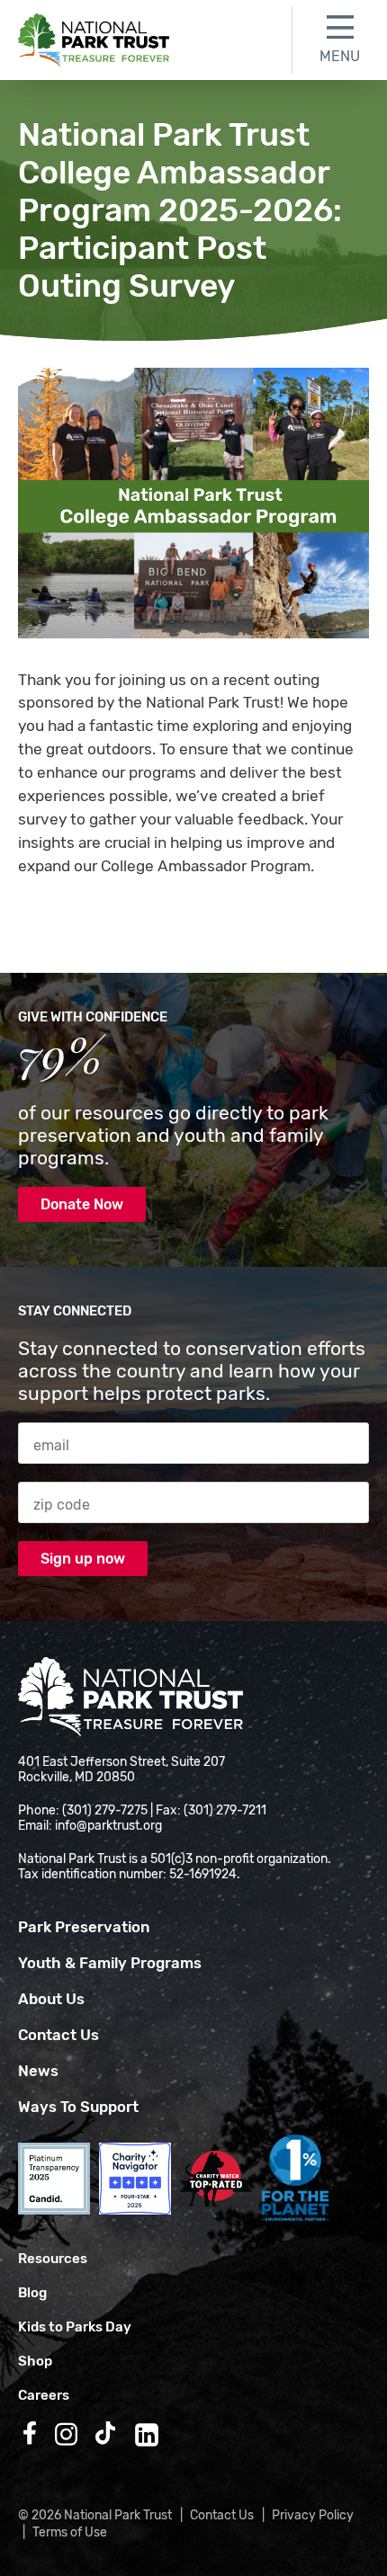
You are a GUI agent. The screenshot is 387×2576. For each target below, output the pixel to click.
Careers (44, 2395)
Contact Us (58, 2035)
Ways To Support (78, 2107)
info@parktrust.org (108, 1826)
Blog (32, 2293)
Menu (340, 56)
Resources (53, 2259)
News (38, 2071)
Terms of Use (70, 2532)
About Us (51, 1999)
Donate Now (82, 1204)
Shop (35, 2361)
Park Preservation (84, 1927)
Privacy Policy (313, 2515)
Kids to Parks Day (75, 2327)
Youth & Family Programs (110, 1963)
